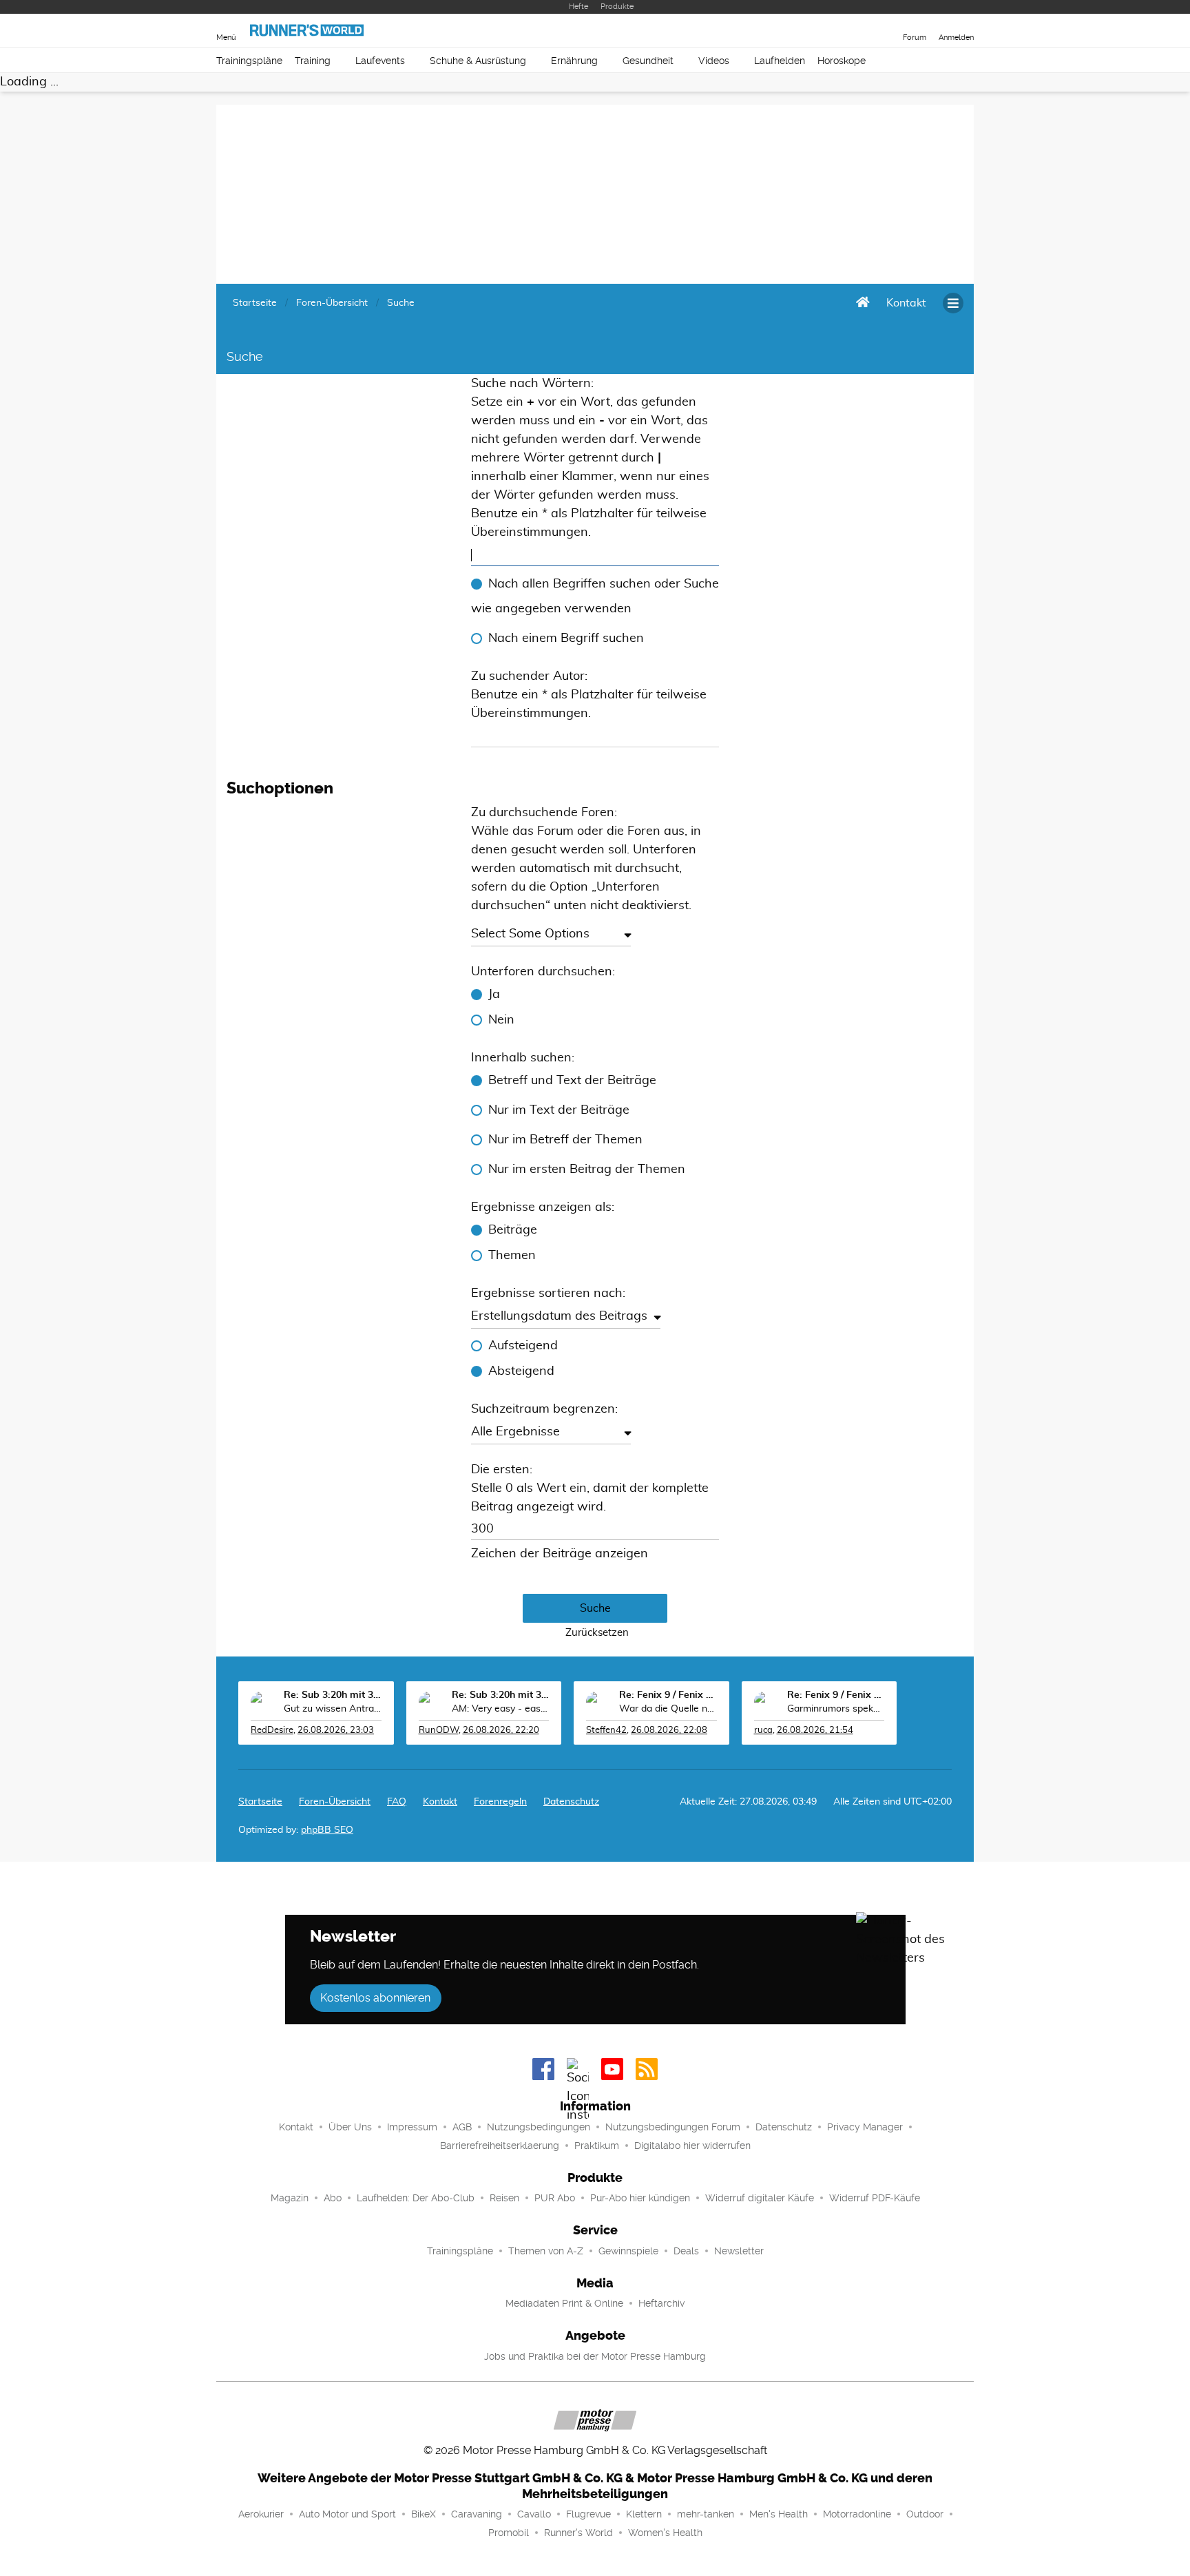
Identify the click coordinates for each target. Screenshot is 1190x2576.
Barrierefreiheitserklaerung (500, 2146)
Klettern (644, 2514)
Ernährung (574, 61)
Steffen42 (606, 1731)
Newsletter (739, 2251)
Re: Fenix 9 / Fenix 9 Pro (668, 1695)
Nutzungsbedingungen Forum (673, 2127)
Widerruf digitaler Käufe (760, 2198)
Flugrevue (588, 2514)
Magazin (290, 2198)
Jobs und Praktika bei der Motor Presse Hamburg (595, 2356)
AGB (462, 2127)
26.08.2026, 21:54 (815, 1731)
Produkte (617, 7)
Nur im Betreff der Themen (565, 1140)
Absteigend (521, 1371)
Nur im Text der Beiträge (559, 1110)
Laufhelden (780, 61)
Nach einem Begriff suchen (566, 638)
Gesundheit (648, 61)
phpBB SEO (327, 1830)
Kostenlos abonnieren (375, 1998)
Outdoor (925, 2514)
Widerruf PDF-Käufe (875, 2198)
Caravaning (477, 2514)
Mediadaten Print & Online (564, 2303)
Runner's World (578, 2533)
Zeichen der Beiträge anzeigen (560, 1554)
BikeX (424, 2514)
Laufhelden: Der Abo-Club (416, 2198)
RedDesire (272, 1731)
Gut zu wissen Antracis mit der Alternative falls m (333, 1709)
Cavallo (534, 2514)
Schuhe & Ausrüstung (478, 61)
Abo (333, 2198)
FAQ (397, 1802)
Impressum (412, 2127)
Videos (714, 61)
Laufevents (380, 61)
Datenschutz (571, 1802)
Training (313, 61)
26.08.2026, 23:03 (336, 1731)
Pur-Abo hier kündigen (640, 2198)
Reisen (504, 2198)
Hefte (578, 7)
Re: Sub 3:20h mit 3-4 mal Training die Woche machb (333, 1695)
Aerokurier (261, 2514)
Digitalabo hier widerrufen (692, 2146)
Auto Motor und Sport (347, 2514)
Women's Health (665, 2533)
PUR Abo (555, 2198)
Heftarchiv (661, 2303)
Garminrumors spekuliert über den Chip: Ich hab (836, 1709)
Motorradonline (857, 2514)
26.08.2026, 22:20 (501, 1731)
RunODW (439, 1731)
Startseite (260, 1802)
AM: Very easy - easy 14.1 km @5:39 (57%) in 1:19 (501, 1709)
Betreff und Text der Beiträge (572, 1081)
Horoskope (842, 61)
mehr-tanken (706, 2514)
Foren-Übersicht (335, 1802)
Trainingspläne (249, 61)
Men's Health (779, 2514)
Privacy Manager (865, 2127)
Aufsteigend (523, 1346)
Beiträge (513, 1230)
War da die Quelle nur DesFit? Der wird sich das (668, 1709)
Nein (501, 1020)
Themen (512, 1256)
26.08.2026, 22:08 (669, 1731)
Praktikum (597, 2146)
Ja (494, 995)
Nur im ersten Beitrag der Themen (587, 1170)
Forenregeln (500, 1802)
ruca (763, 1731)
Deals (686, 2251)
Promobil (509, 2533)
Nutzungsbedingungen (539, 2127)
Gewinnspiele (628, 2251)
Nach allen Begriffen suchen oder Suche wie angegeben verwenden (595, 596)
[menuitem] (906, 303)
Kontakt (296, 2127)
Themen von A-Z (546, 2251)
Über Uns (350, 2127)
